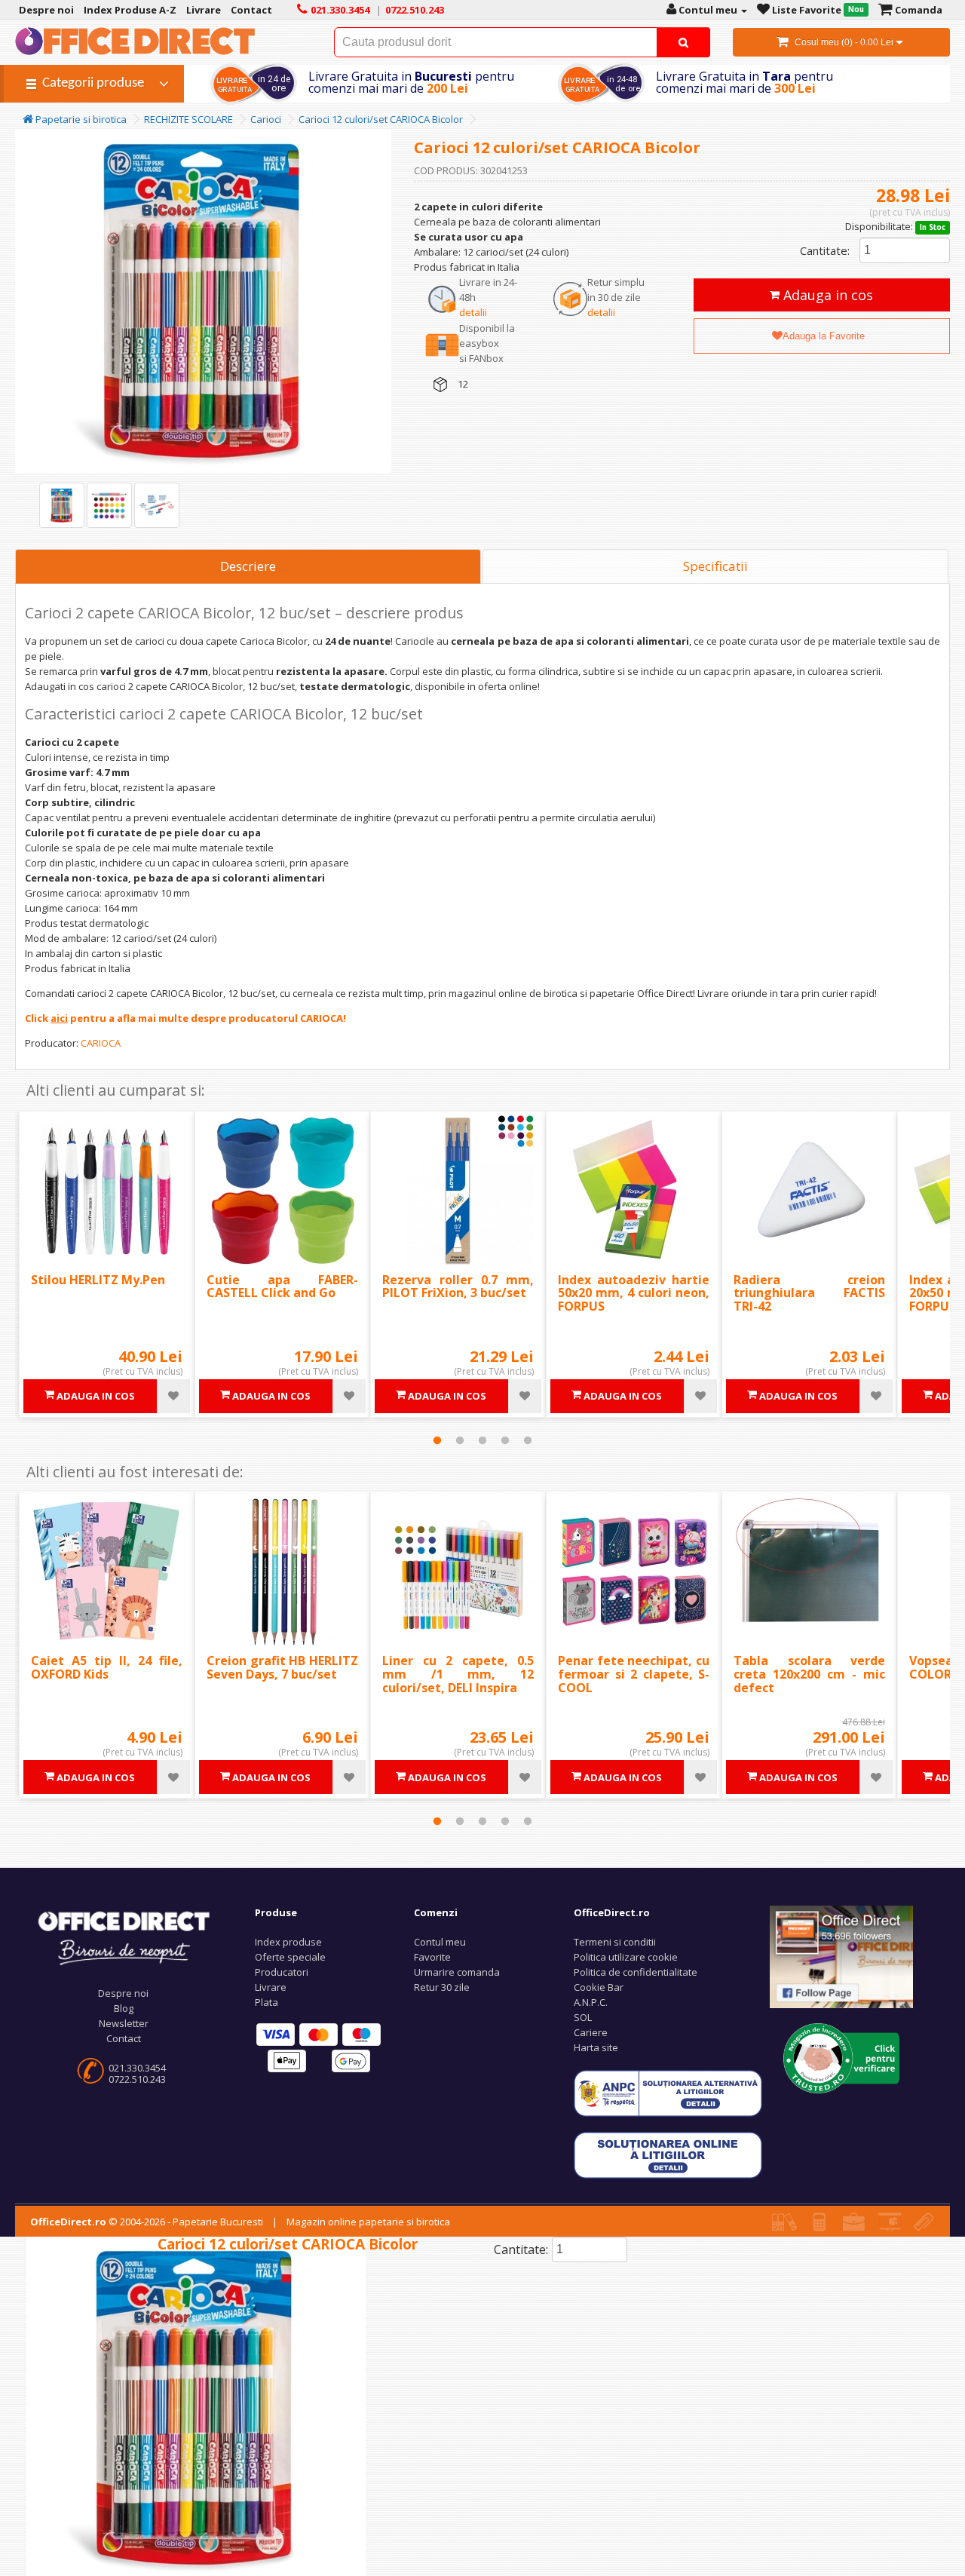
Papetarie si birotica (80, 119)
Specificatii (715, 566)
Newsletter (124, 2023)
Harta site (596, 2047)
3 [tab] (482, 1440)
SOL (583, 2017)
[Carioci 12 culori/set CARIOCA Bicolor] (62, 505)
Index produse (288, 1942)
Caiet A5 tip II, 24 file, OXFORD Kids (107, 1667)
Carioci (266, 119)
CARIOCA (101, 1043)
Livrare (271, 1987)
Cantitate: (825, 250)
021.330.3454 (137, 2068)
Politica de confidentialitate (636, 1972)
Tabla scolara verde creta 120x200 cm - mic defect (809, 1674)
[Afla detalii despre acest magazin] (842, 2057)
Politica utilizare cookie (626, 1957)
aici (59, 1018)
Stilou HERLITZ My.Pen (98, 1280)
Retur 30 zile (442, 1987)
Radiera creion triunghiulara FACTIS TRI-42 (809, 1293)
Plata (267, 2002)
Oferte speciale (290, 1957)
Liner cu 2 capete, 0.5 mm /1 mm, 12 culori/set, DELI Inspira (458, 1674)
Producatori (282, 1972)
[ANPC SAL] (668, 2093)
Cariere (591, 2032)
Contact (124, 2038)
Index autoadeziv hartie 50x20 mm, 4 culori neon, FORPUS (634, 1293)
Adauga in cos (826, 295)
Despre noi (123, 1993)
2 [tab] (460, 1440)
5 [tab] (528, 1440)
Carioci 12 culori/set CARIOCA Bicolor (381, 119)
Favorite (432, 1957)
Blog (124, 2008)
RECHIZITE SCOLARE (188, 119)
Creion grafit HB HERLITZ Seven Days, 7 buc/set (282, 1667)
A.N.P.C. (591, 2002)
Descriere (248, 566)
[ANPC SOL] (668, 2154)
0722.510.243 (137, 2079)
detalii (473, 312)
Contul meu (440, 1942)
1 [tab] (437, 1440)
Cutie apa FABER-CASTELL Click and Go (282, 1286)
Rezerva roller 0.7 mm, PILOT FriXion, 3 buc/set (458, 1286)
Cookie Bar (599, 1987)
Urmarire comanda (457, 1972)
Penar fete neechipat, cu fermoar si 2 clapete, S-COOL (634, 1674)
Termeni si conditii (615, 1942)
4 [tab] (505, 1440)
